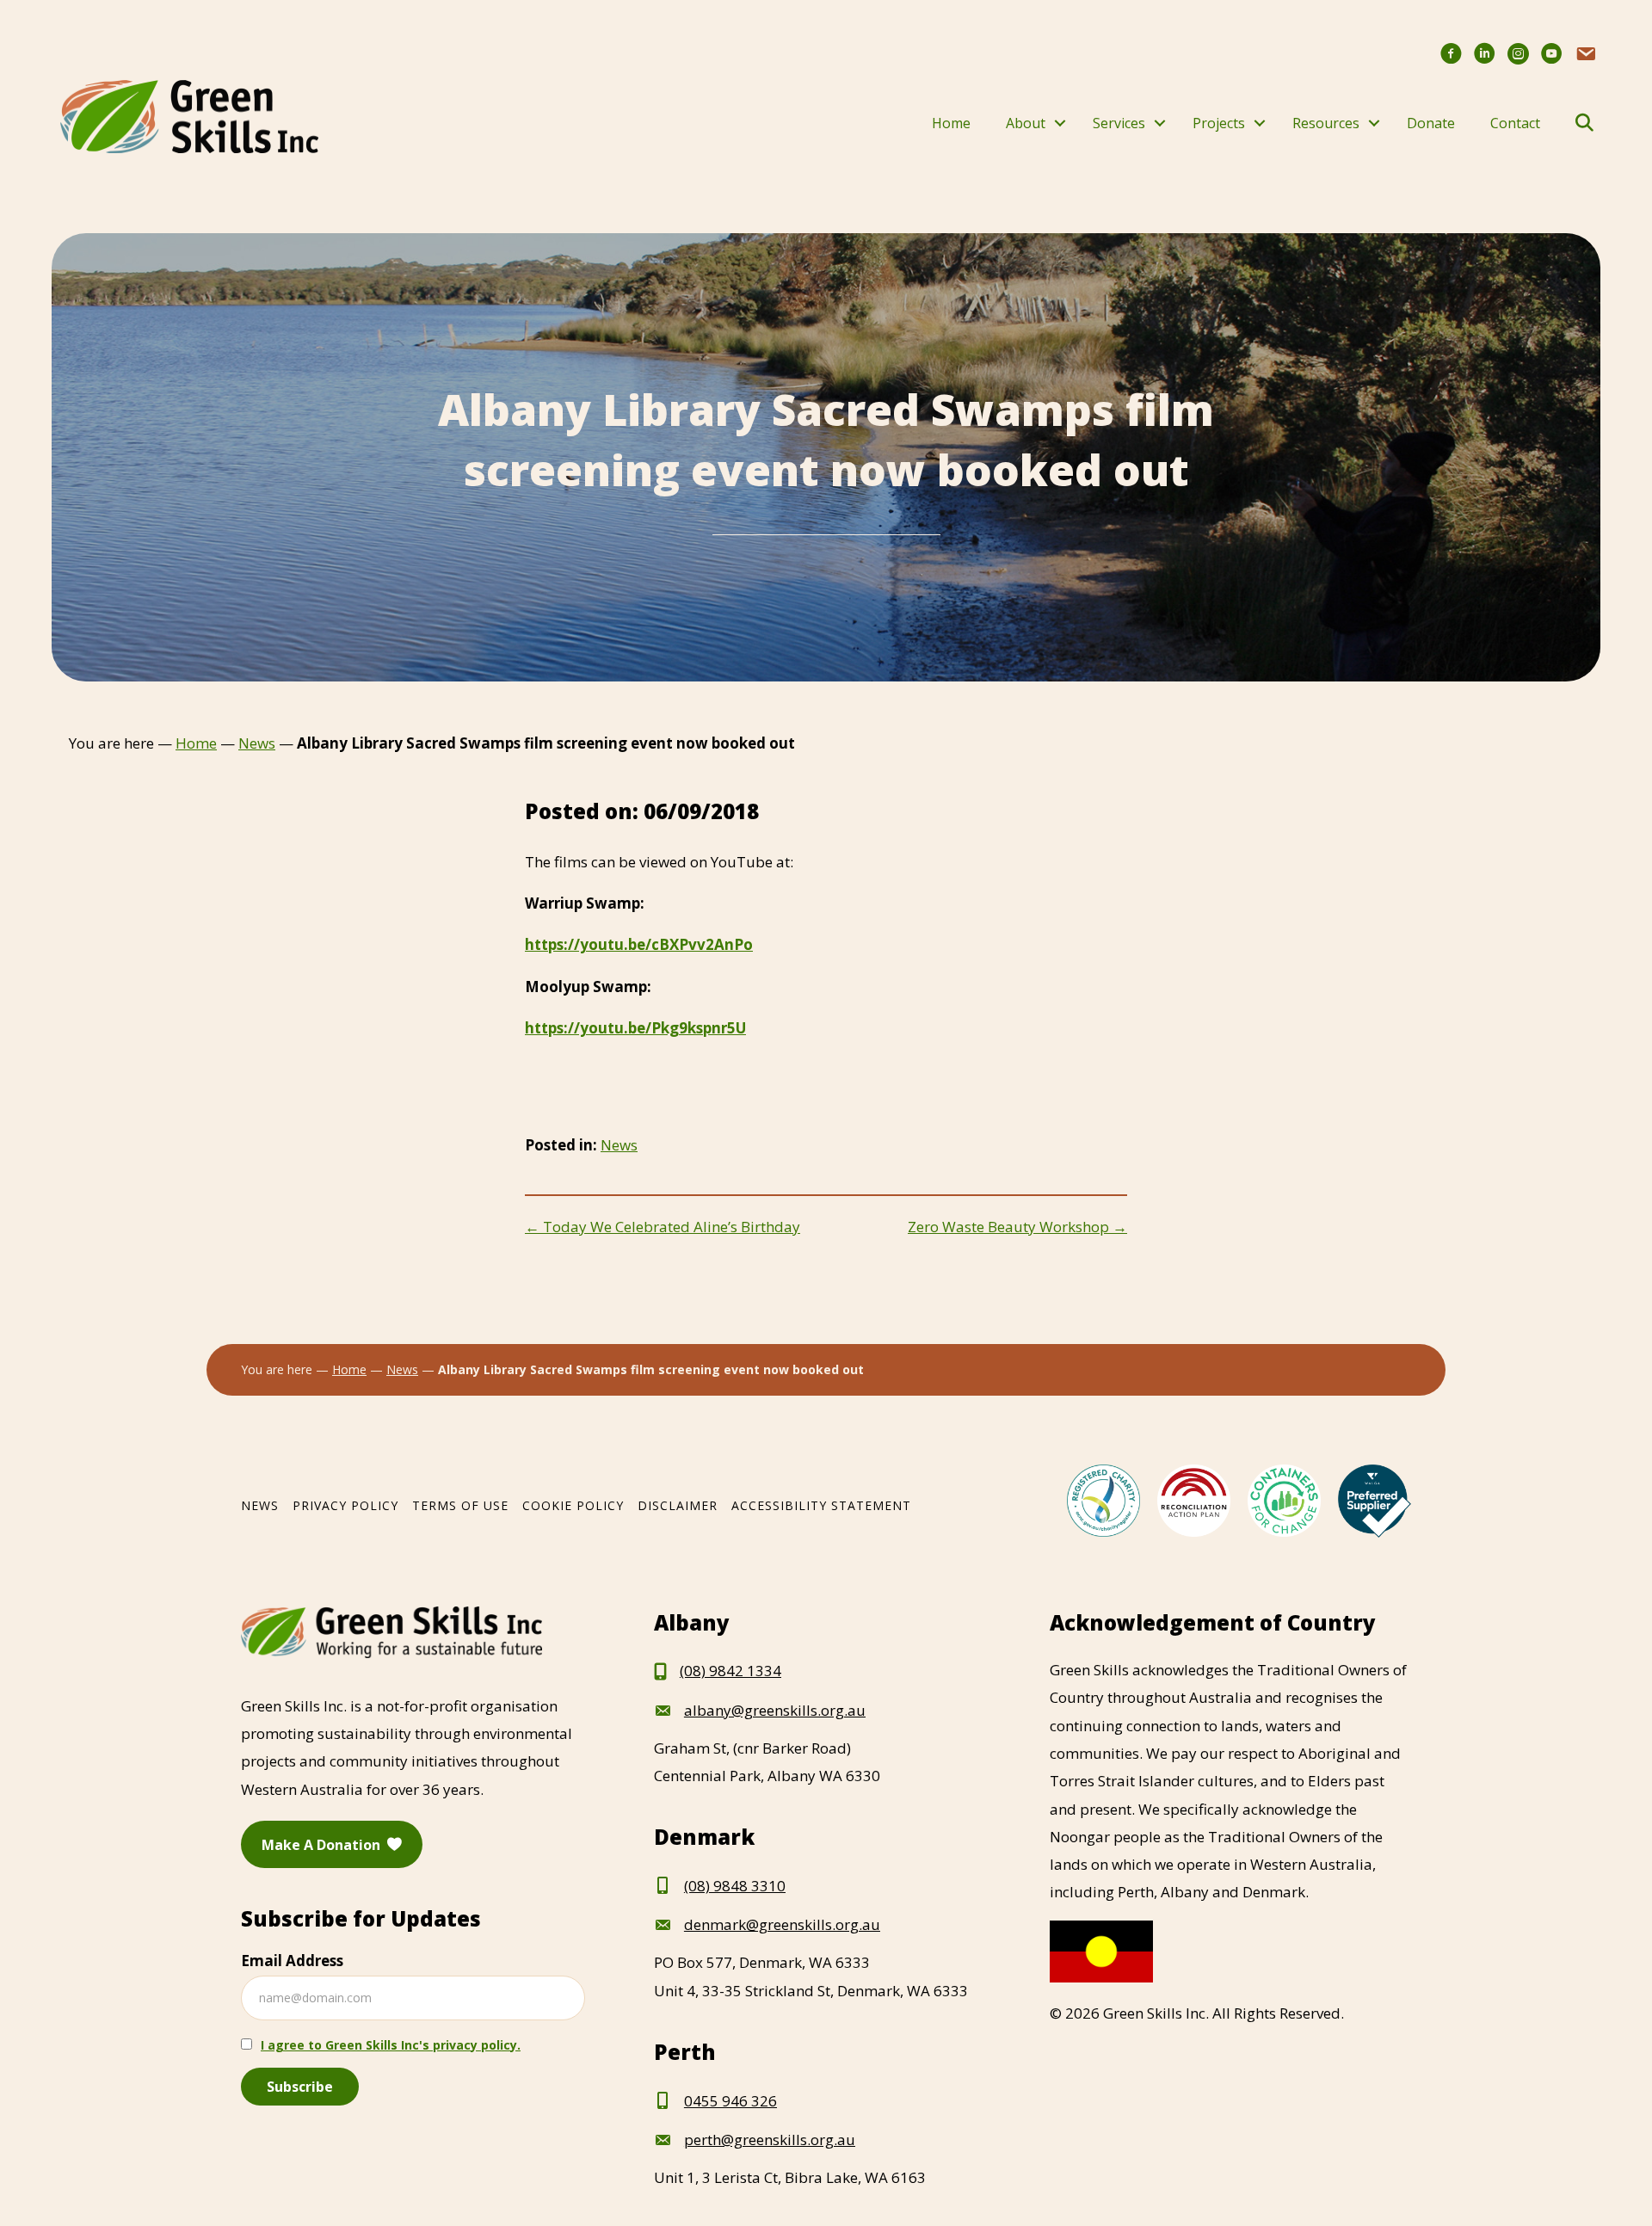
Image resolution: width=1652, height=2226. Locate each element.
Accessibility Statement (821, 1505)
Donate (1431, 123)
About (1026, 123)
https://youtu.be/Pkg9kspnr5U (635, 1028)
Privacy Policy (345, 1505)
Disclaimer (678, 1505)
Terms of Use (460, 1505)
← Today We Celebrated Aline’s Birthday (663, 1227)
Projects (1219, 123)
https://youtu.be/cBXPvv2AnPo (639, 944)
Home (951, 123)
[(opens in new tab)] (1103, 1499)
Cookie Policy (573, 1505)
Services (1119, 123)
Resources (1326, 123)
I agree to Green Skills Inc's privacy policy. (391, 2045)
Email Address (292, 1961)
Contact (1515, 123)
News (619, 1145)
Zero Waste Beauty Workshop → (1017, 1227)
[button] (1060, 123)
